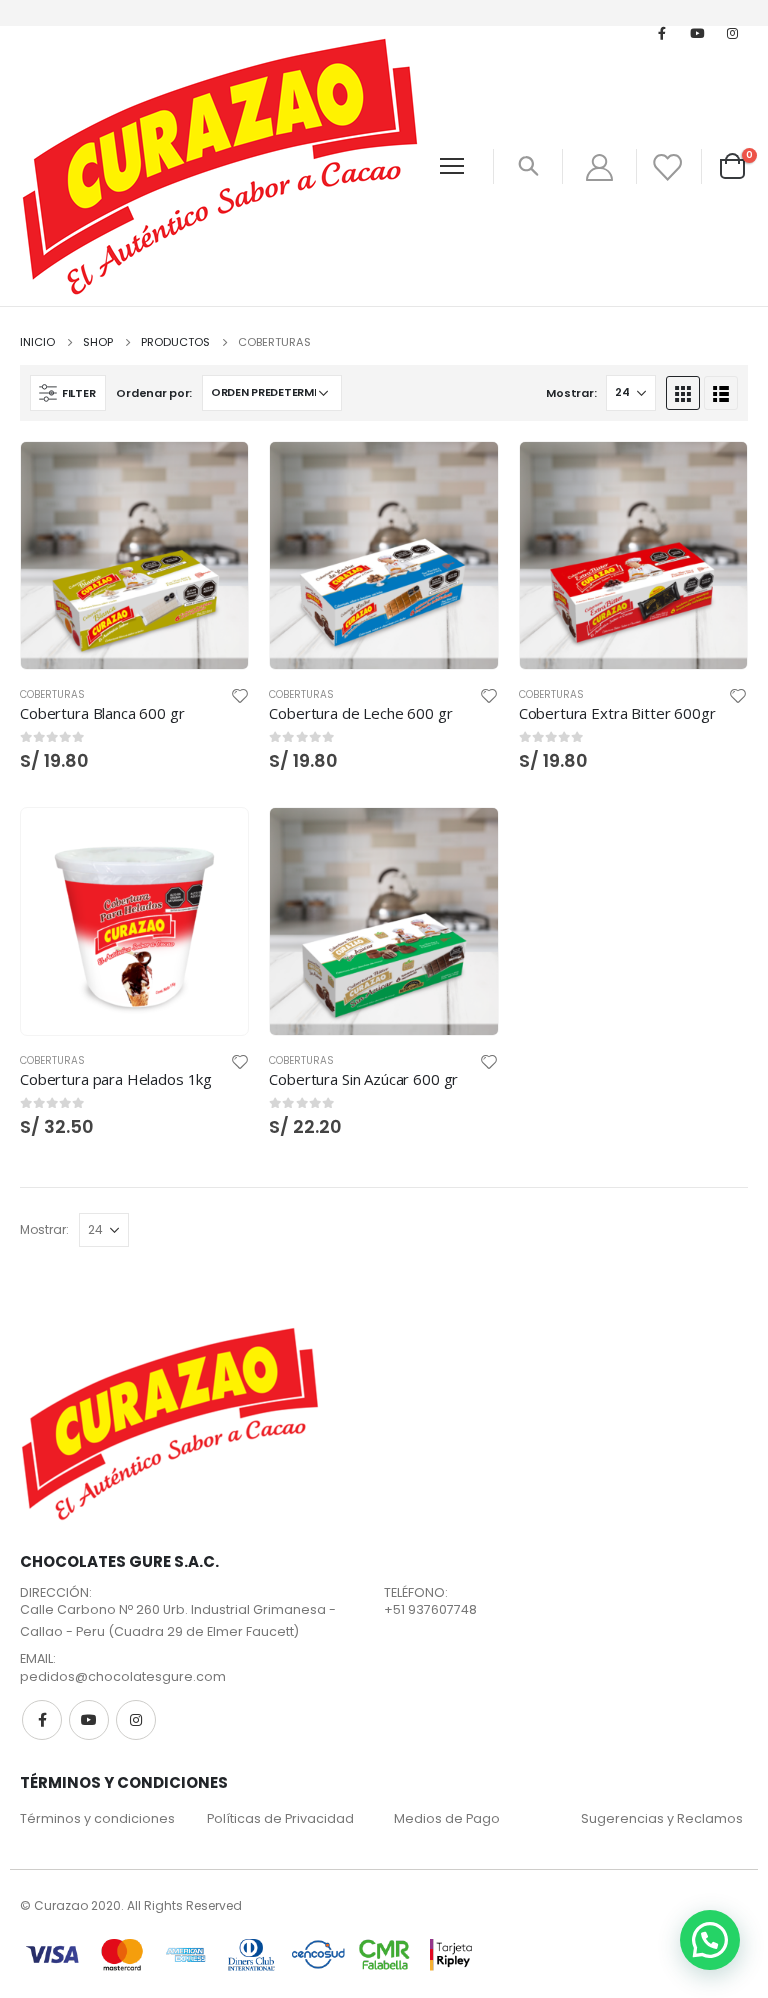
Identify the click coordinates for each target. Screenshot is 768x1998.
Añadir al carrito (215, 475)
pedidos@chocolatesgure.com (123, 1676)
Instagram (136, 1720)
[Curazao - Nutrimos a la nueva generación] (220, 166)
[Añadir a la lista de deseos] (240, 694)
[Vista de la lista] (721, 393)
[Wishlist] (667, 166)
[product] (134, 555)
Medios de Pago (447, 1818)
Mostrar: (571, 393)
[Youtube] (697, 33)
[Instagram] (732, 33)
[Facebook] (662, 33)
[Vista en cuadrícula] (683, 393)
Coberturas (52, 694)
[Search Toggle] (528, 166)
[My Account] (599, 166)
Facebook (42, 1720)
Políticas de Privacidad (280, 1818)
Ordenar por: (154, 393)
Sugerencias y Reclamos (662, 1818)
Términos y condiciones (97, 1818)
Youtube (89, 1720)
